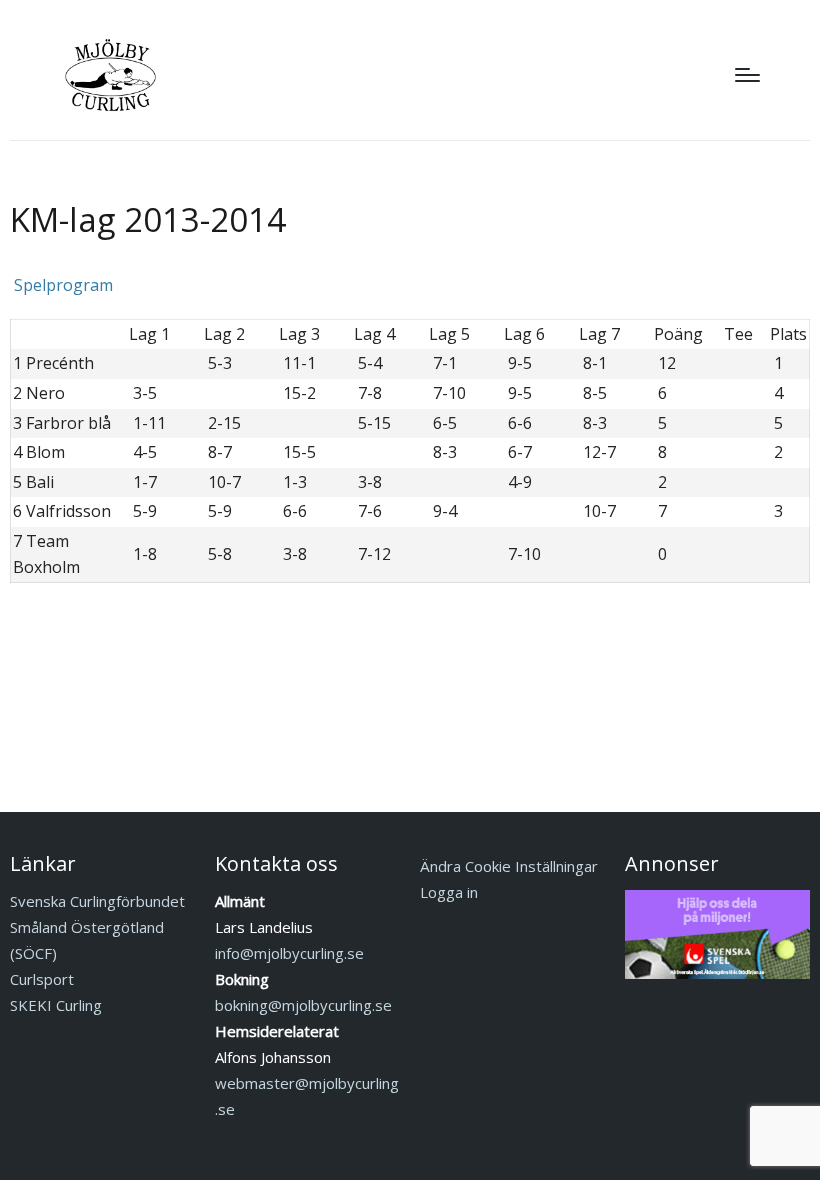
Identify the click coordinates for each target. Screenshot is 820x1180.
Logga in (449, 892)
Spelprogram (61, 285)
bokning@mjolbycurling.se (303, 1005)
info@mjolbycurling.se (289, 953)
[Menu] (747, 75)
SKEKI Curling (56, 1005)
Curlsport (42, 979)
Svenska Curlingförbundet (97, 901)
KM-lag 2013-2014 (148, 219)
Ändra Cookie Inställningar (509, 866)
